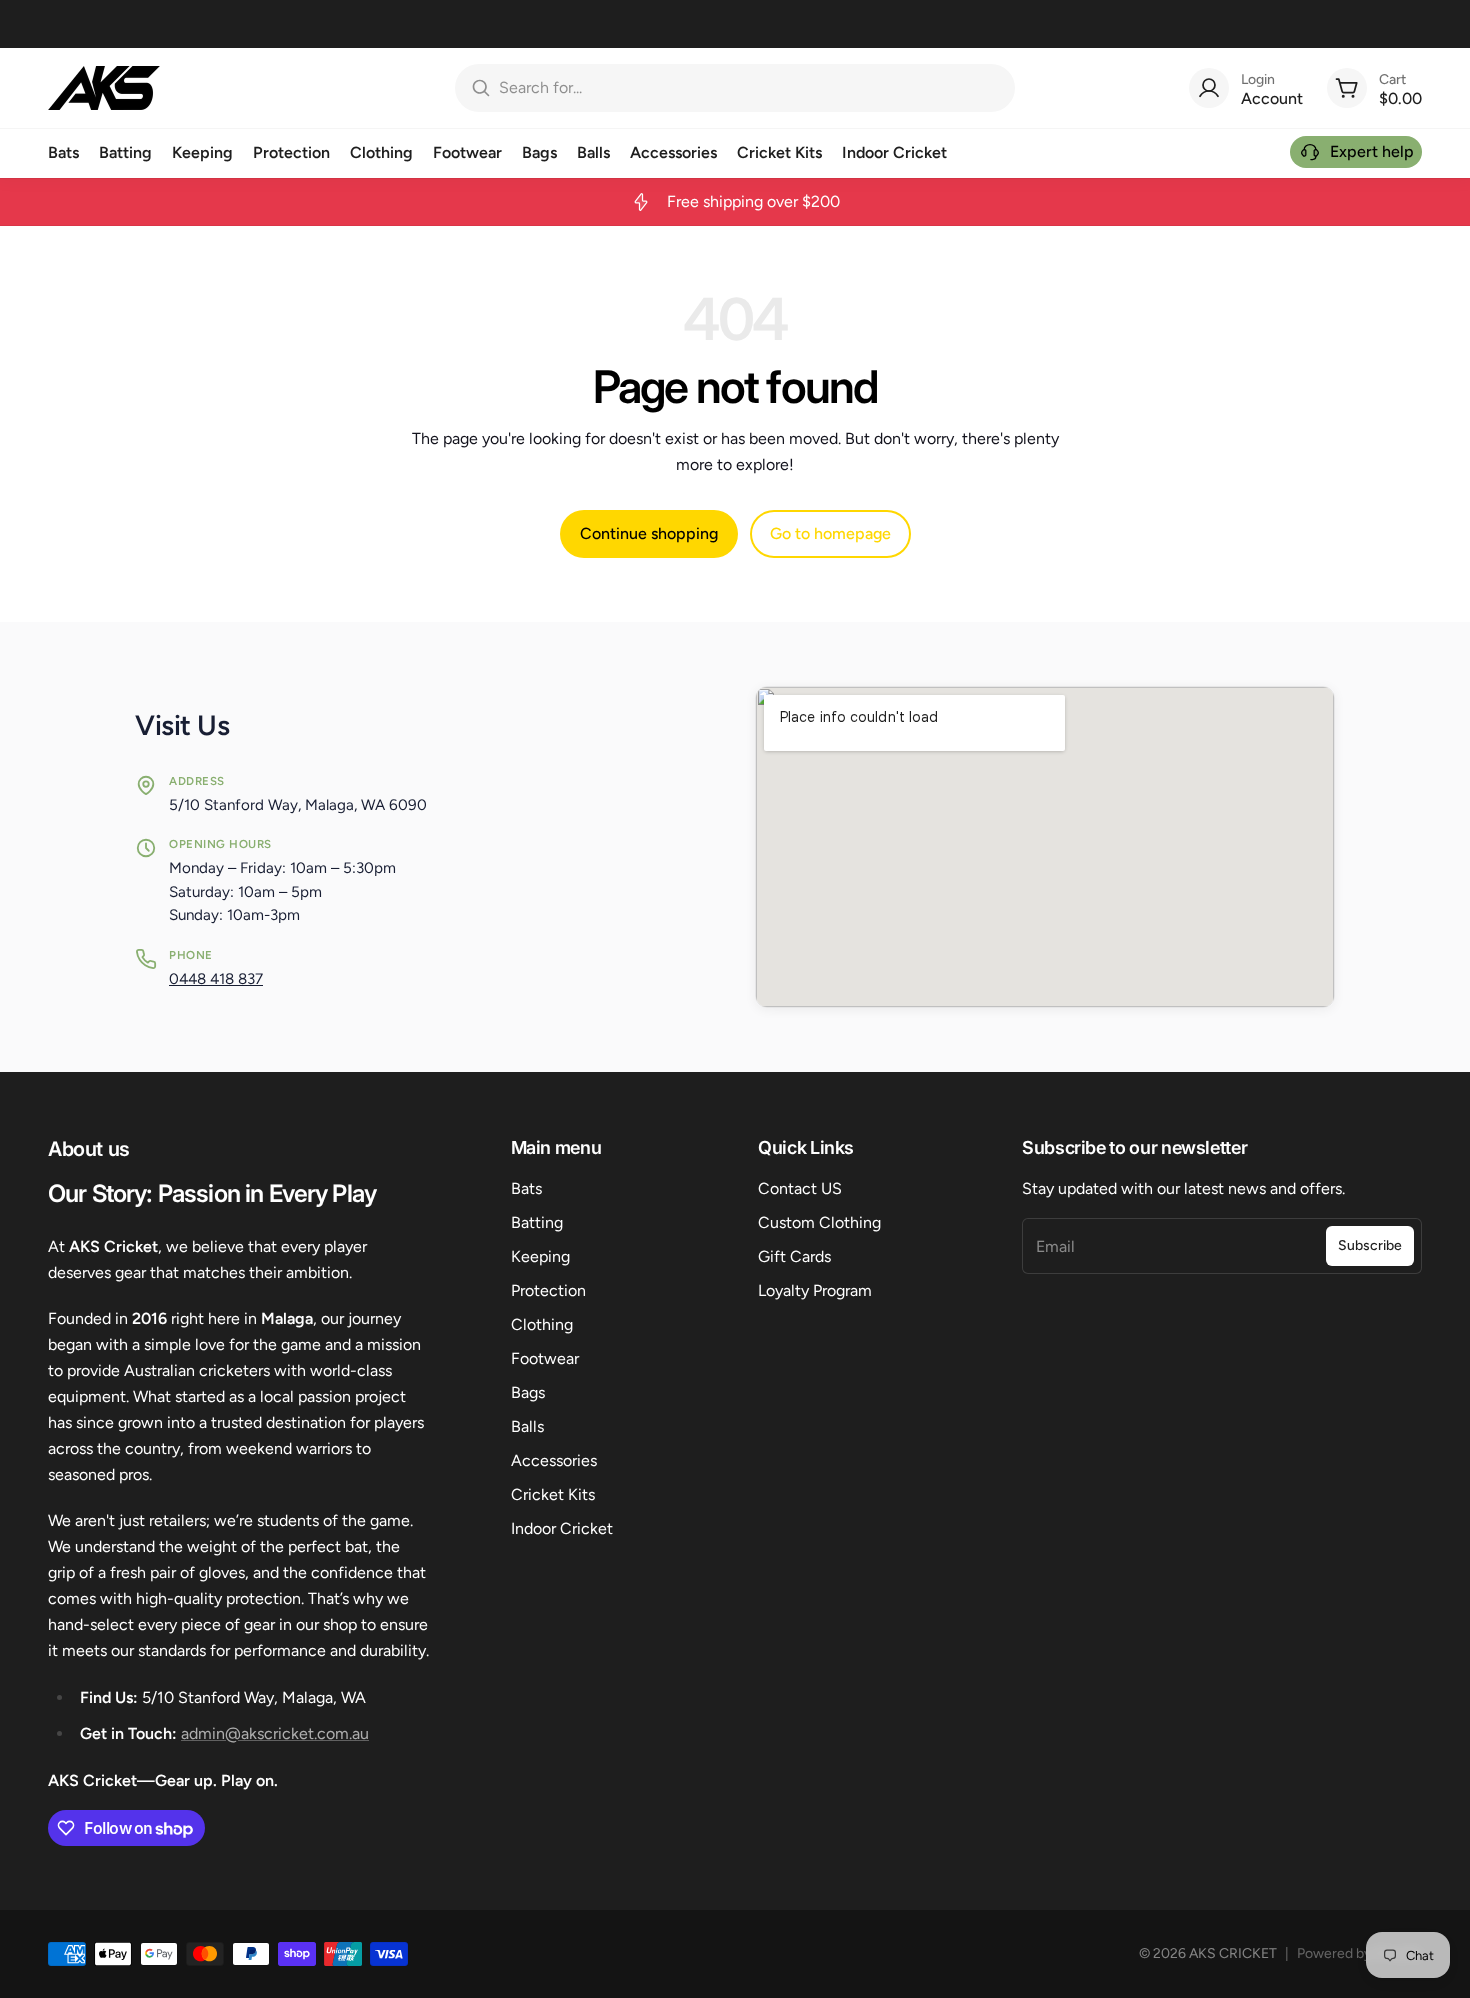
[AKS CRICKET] (104, 88)
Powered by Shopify (1359, 1953)
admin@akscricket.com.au (275, 1733)
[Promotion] (735, 202)
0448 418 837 (216, 979)
